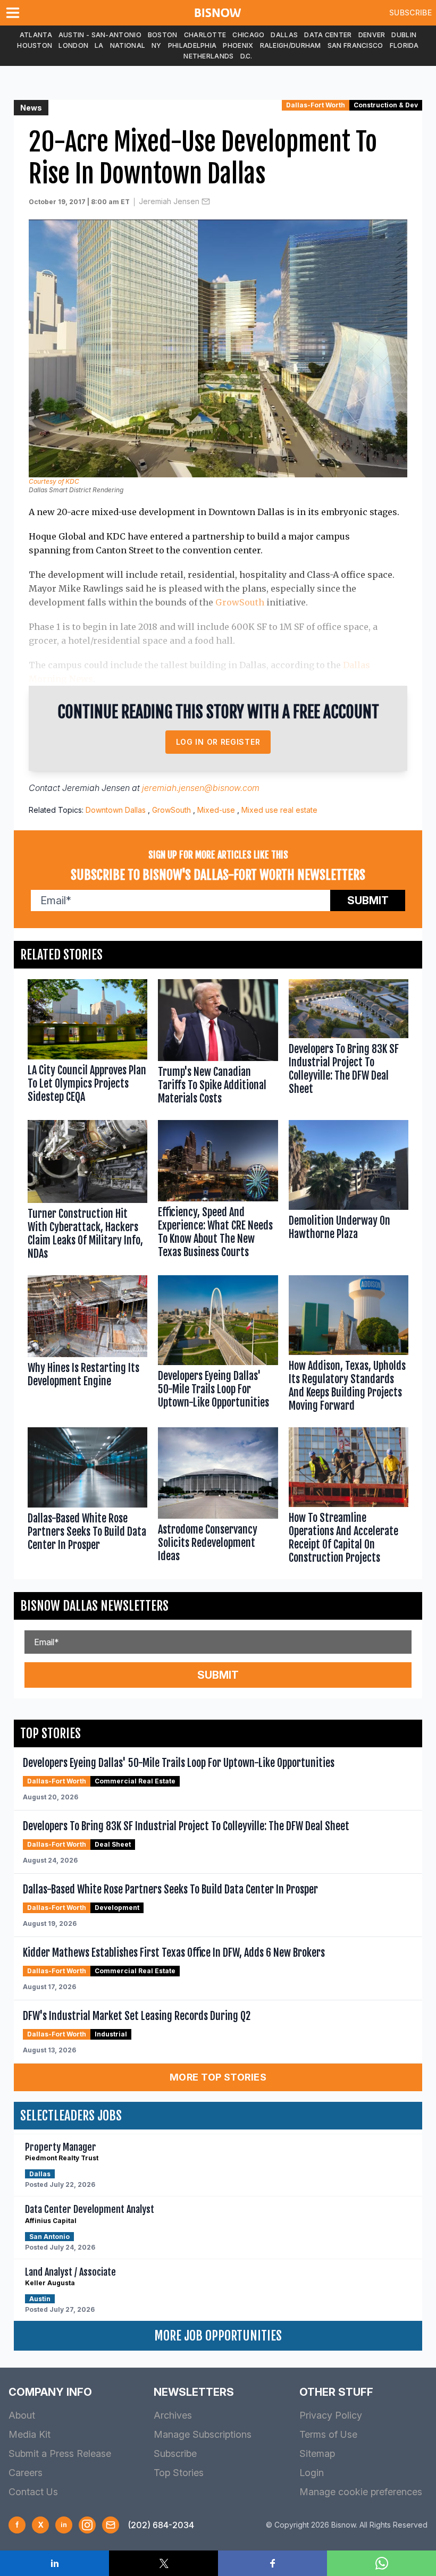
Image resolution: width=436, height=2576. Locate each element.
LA (99, 45)
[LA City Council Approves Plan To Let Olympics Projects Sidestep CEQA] (87, 1044)
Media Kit (30, 2434)
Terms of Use (328, 2434)
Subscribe (410, 12)
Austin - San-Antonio (100, 35)
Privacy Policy (331, 2415)
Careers (26, 2473)
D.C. (246, 56)
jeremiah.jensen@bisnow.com (201, 788)
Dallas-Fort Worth (316, 105)
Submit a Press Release (60, 2453)
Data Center (328, 35)
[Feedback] (111, 2525)
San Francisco (355, 45)
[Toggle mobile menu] (15, 13)
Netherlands (208, 56)
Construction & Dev (386, 105)
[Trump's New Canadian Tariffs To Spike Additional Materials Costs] (218, 1044)
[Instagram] (87, 2525)
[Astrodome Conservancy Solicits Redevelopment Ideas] (218, 1498)
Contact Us (33, 2492)
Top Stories (179, 2473)
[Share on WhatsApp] (381, 2563)
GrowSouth (240, 602)
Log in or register (218, 742)
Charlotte (205, 35)
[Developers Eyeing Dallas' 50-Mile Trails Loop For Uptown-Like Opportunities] (218, 1346)
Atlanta (36, 35)
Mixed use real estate (279, 810)
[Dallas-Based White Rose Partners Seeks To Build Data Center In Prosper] (87, 1498)
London (73, 45)
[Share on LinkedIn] (54, 2563)
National (128, 45)
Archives (173, 2415)
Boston (163, 35)
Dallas (284, 35)
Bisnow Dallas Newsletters (94, 1606)
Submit (368, 900)
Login (312, 2473)
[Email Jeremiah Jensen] (206, 201)
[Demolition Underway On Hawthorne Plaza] (349, 1192)
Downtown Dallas (116, 810)
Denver (372, 35)
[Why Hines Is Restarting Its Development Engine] (87, 1346)
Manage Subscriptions (203, 2434)
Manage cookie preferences (361, 2492)
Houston (35, 45)
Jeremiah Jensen (169, 201)
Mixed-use (216, 810)
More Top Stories (218, 2077)
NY (157, 45)
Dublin (404, 35)
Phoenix (238, 45)
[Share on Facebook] (272, 2563)
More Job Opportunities (218, 2336)
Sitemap (317, 2453)
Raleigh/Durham (291, 45)
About (22, 2415)
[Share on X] (163, 2563)
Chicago (248, 35)
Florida (404, 45)
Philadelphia (192, 45)
